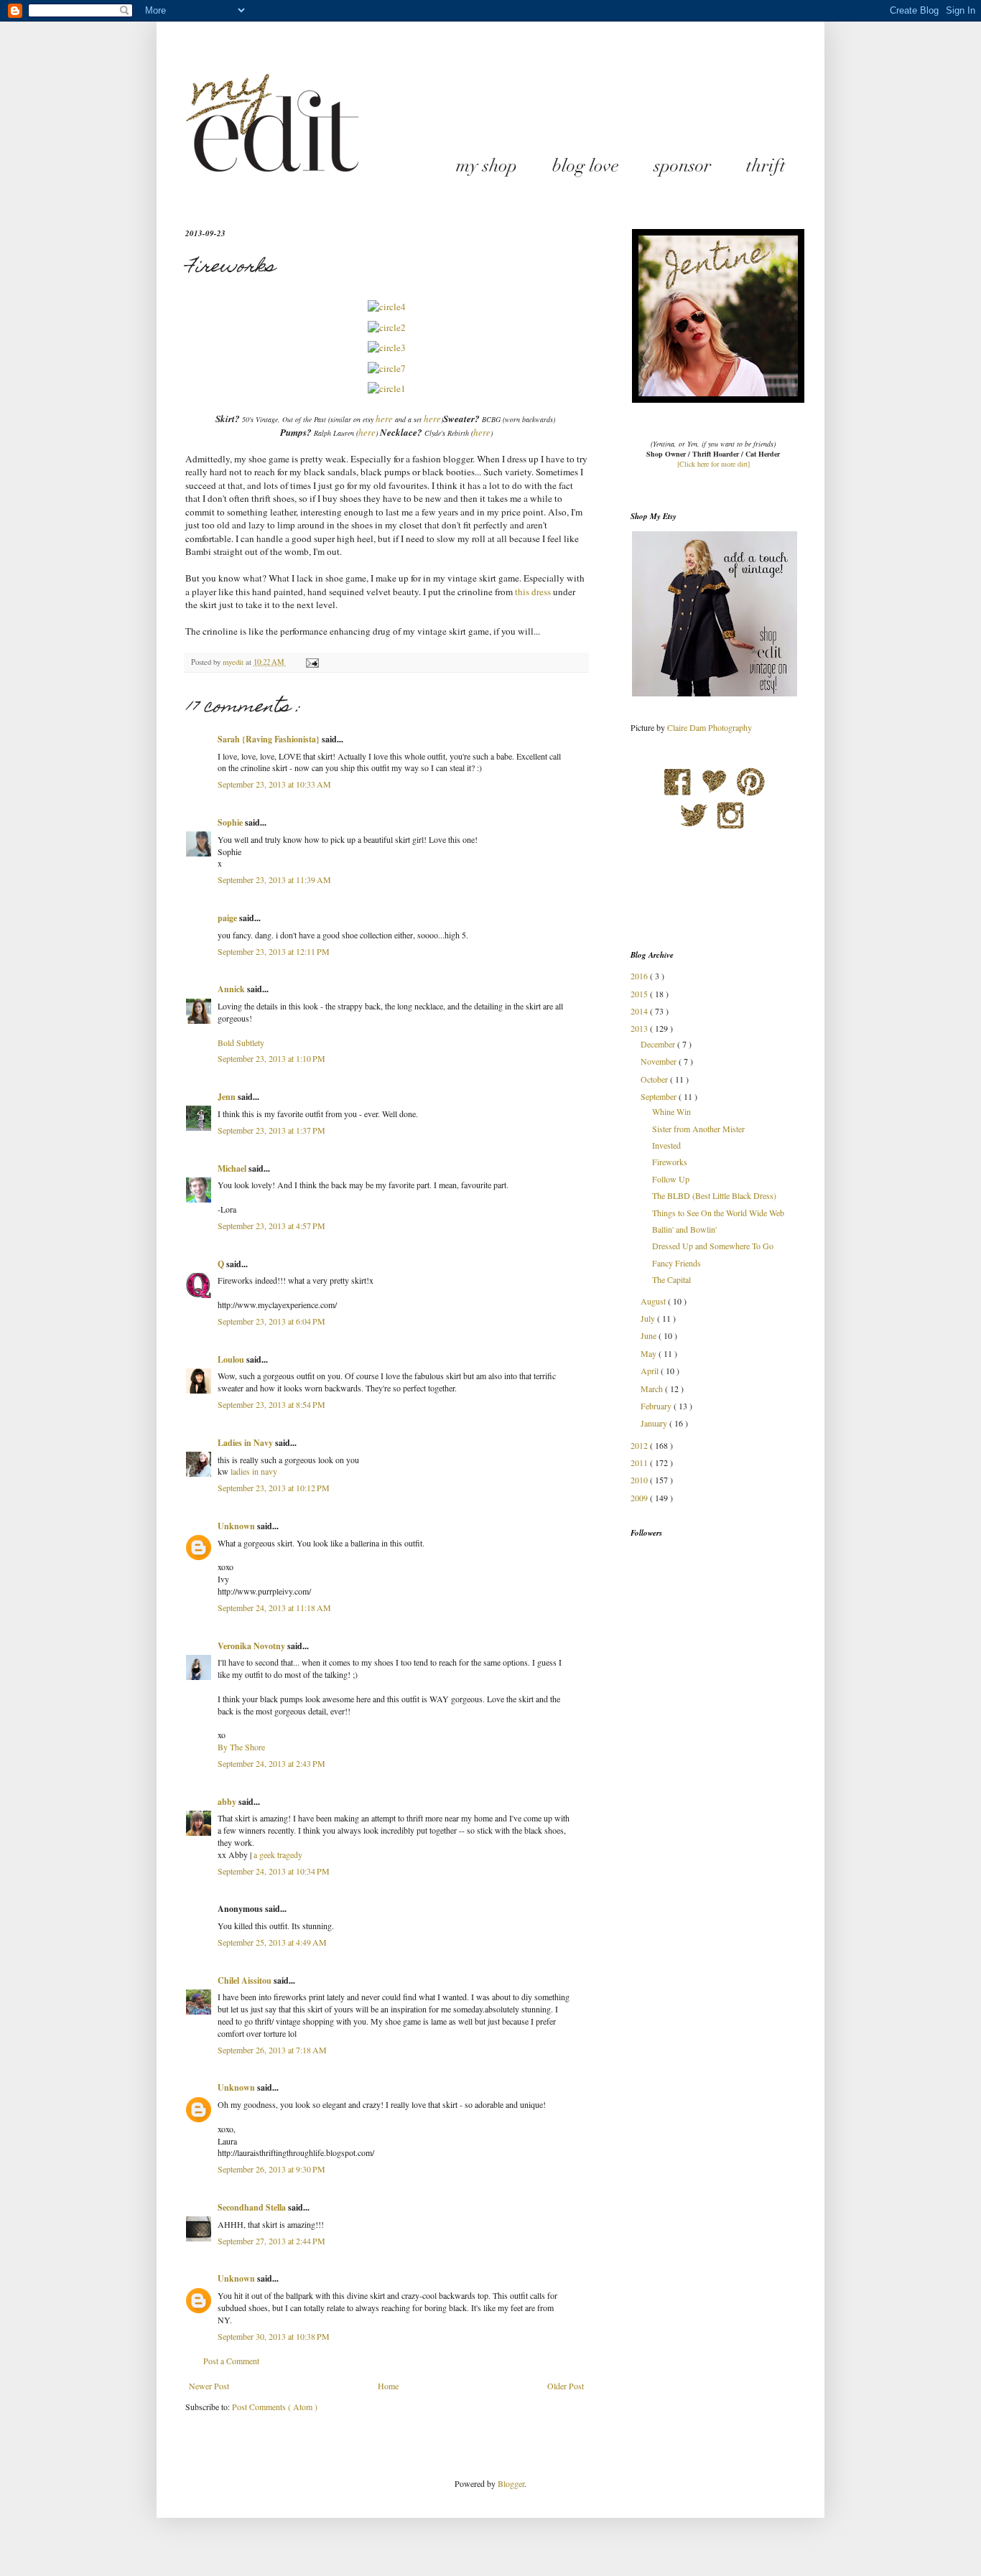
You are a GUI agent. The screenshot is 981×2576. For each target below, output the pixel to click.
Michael (233, 1168)
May (650, 1353)
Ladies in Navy (246, 1443)
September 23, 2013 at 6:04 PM (271, 1321)
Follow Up (671, 1179)
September (660, 1096)
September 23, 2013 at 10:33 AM (274, 784)
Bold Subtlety (241, 1042)
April (651, 1371)
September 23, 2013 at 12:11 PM (274, 951)
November (660, 1061)
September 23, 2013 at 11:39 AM (274, 879)
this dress (532, 592)
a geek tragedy (278, 1854)
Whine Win (671, 1111)
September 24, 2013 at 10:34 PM (274, 1871)
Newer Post (209, 2386)
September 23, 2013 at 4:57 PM (271, 1226)
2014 (640, 1011)
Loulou (232, 1359)
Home (388, 2386)
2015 (640, 994)
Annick (232, 989)
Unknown (237, 1526)
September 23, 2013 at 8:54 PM (271, 1404)
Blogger (511, 2483)
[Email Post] (312, 662)
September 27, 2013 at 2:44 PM (271, 2241)
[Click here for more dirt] (713, 464)
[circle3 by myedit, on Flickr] (387, 347)
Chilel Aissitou (246, 1980)
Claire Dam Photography (710, 727)
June (650, 1335)
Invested (666, 1145)
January (655, 1423)
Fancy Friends (677, 1263)
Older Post (566, 2386)
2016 (640, 976)
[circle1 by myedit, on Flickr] (387, 388)
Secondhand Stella (253, 2207)
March (653, 1389)
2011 (640, 1462)
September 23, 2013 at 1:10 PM (271, 1058)
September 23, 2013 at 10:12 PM (274, 1488)
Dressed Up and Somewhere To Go (713, 1246)
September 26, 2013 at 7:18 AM (272, 2050)
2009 (640, 1498)
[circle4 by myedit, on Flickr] (387, 307)
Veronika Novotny (252, 1646)
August (654, 1301)
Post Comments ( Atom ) (275, 2407)
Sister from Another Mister (698, 1129)
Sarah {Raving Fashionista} (270, 739)
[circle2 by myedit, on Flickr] (387, 327)
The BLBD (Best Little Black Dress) (714, 1195)
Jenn (228, 1097)
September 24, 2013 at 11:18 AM (274, 1607)
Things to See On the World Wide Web (718, 1213)
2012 (640, 1445)
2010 (640, 1480)
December (659, 1044)
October (655, 1079)
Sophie (231, 822)
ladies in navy (254, 1471)
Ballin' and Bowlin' (684, 1229)
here (384, 419)
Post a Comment (231, 2361)
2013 (640, 1028)
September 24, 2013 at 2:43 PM (271, 1763)
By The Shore (241, 1747)
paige (228, 918)
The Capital (671, 1279)
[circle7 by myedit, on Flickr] (387, 368)
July (649, 1318)
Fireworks (670, 1162)
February (657, 1406)
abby (228, 1802)
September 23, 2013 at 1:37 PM (271, 1130)
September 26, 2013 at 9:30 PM (271, 2169)
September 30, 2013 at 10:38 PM (274, 2336)
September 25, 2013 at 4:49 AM (272, 1942)
